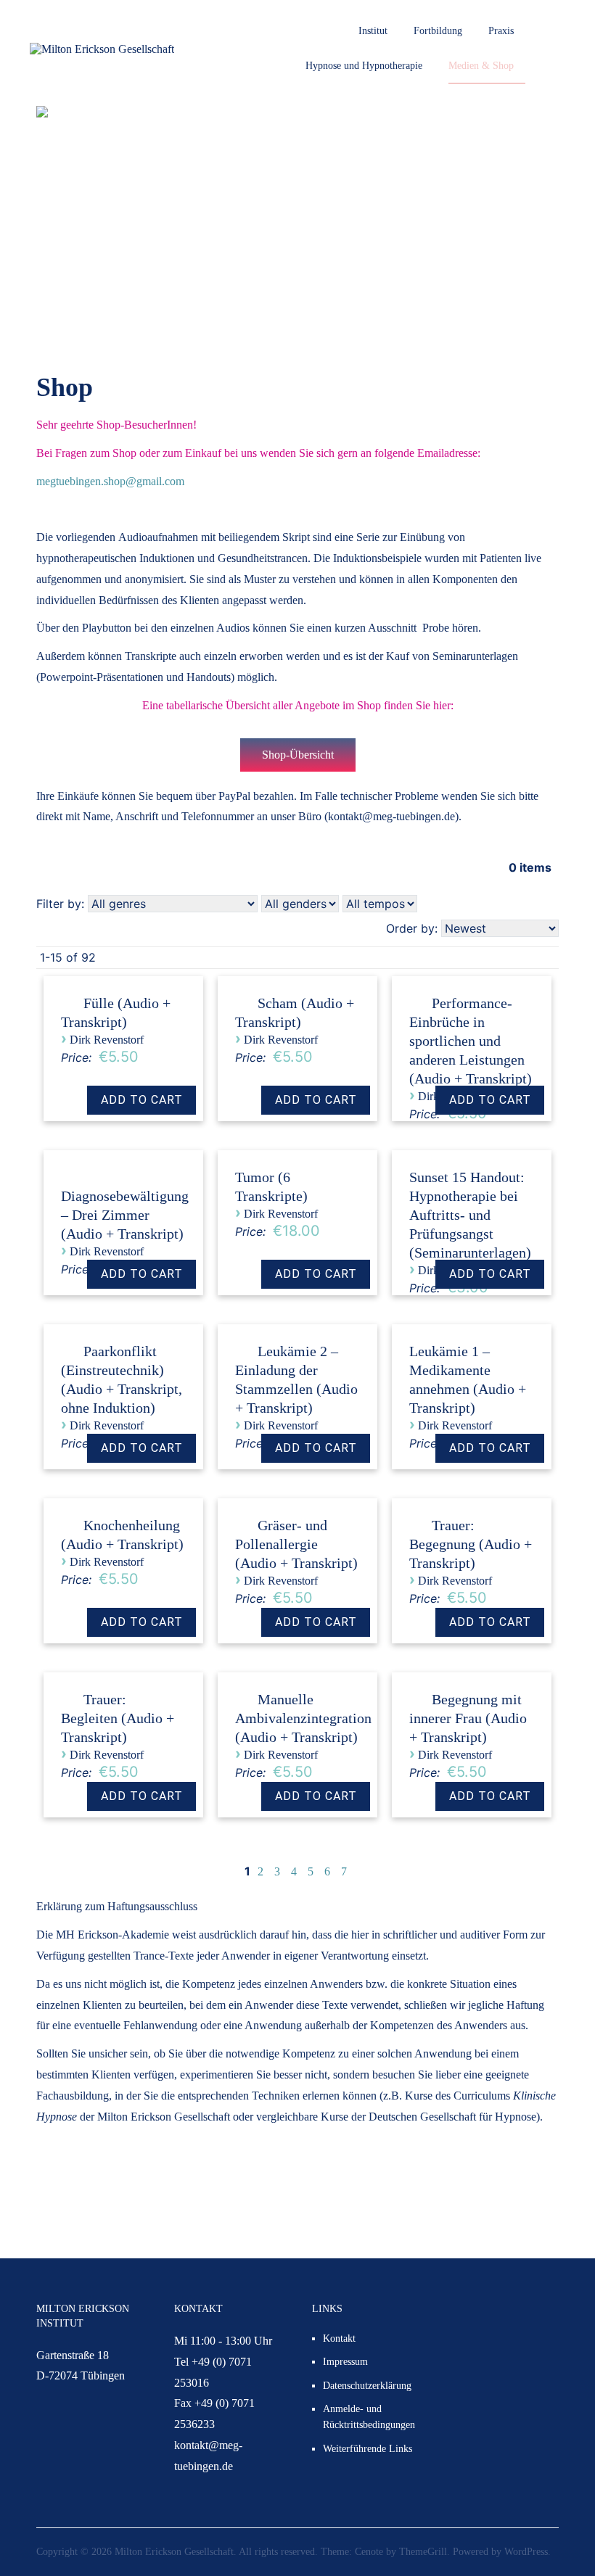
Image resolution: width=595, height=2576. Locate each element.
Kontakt (339, 2338)
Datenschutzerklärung (367, 2386)
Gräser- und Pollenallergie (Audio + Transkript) (296, 1544)
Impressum (345, 2362)
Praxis (501, 31)
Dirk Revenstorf (107, 1040)
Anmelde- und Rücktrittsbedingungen (369, 2417)
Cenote (369, 2552)
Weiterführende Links (368, 2449)
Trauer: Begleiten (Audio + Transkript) (118, 1718)
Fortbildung (438, 31)
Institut (373, 31)
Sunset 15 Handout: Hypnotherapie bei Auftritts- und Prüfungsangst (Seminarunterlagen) (470, 1215)
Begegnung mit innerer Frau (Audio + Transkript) (468, 1718)
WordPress (526, 2552)
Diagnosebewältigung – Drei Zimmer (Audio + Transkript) (125, 1215)
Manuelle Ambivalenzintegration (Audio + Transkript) (303, 1718)
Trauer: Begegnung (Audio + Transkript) (471, 1544)
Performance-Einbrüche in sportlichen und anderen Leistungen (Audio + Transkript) (471, 1041)
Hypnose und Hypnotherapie (364, 66)
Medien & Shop (481, 66)
